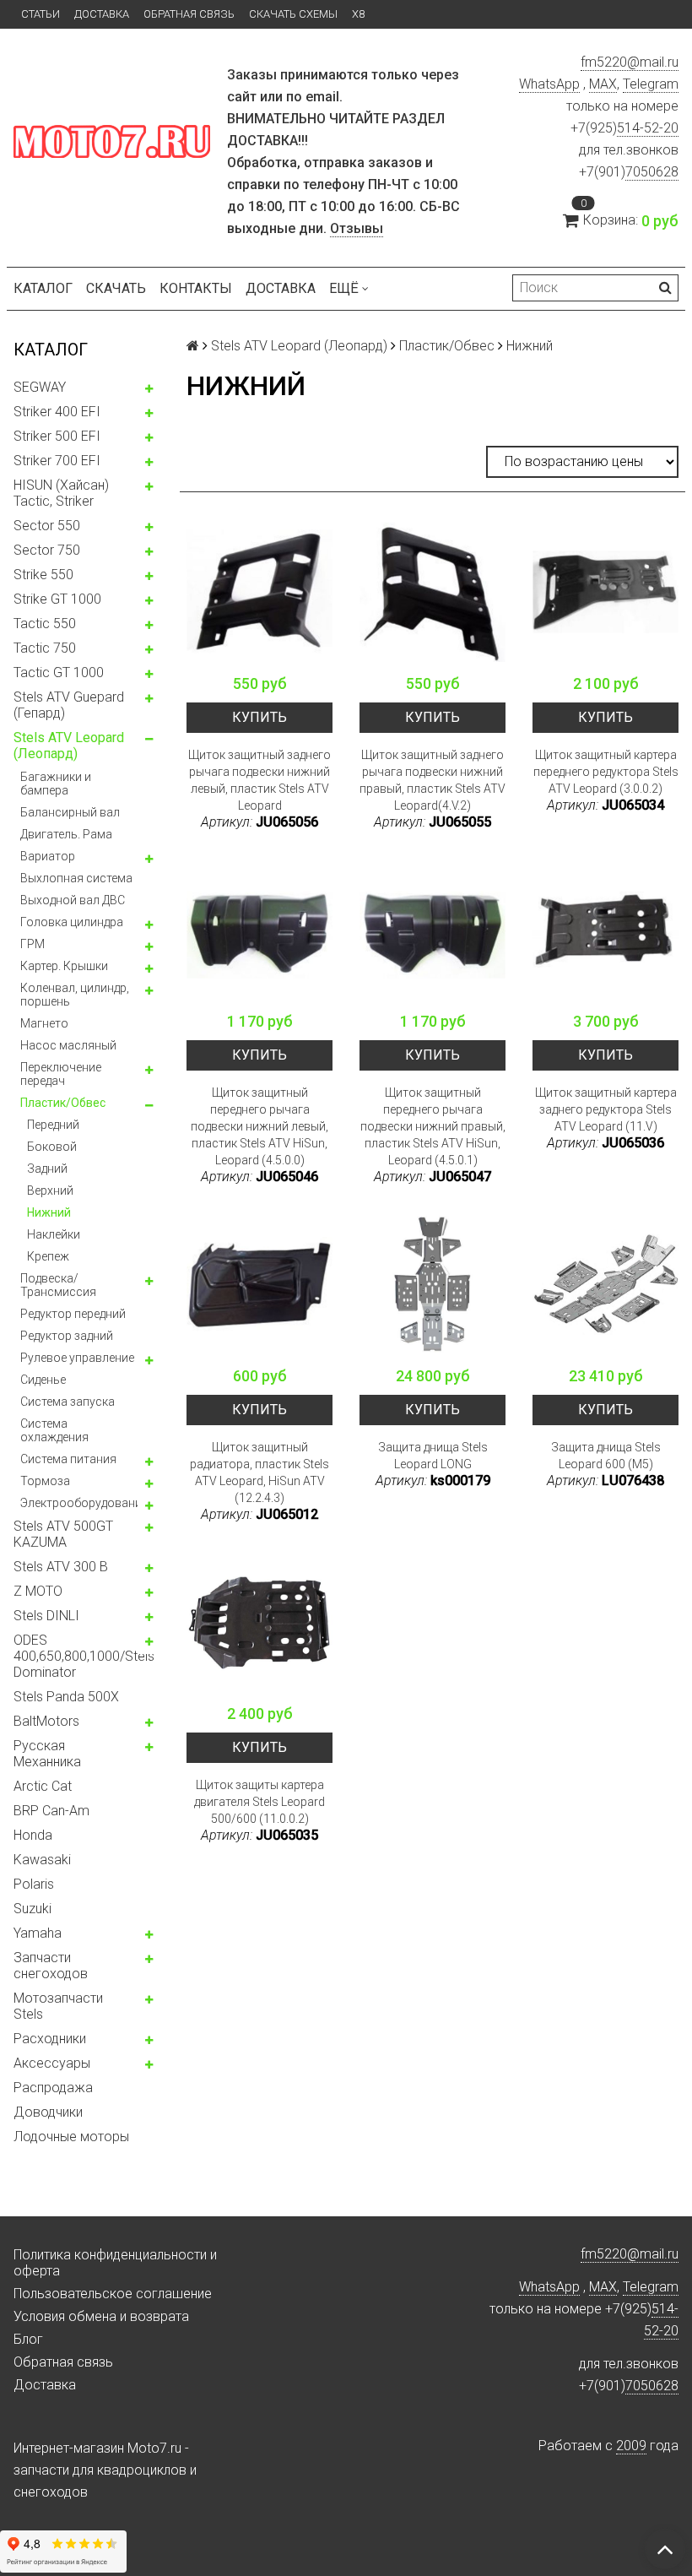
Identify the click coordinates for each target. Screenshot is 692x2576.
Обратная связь (189, 14)
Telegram (651, 84)
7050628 (652, 172)
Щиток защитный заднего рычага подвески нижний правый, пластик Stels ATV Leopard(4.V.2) (432, 780)
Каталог (43, 288)
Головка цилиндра (72, 922)
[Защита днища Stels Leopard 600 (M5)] (605, 1285)
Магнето (44, 1023)
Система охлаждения (54, 1430)
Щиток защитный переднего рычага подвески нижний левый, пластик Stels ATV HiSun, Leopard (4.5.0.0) (259, 1126)
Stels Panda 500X (66, 1697)
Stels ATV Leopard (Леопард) (69, 746)
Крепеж (48, 1256)
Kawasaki (42, 1860)
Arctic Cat (43, 1786)
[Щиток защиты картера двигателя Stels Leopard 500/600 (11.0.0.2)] (259, 1622)
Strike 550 (43, 575)
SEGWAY (40, 387)
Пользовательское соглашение (113, 2294)
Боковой (52, 1147)
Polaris (34, 1884)
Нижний (49, 1212)
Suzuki (32, 1909)
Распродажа (53, 2088)
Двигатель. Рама (66, 834)
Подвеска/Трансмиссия (58, 1285)
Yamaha (38, 1933)
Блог (28, 2339)
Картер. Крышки (64, 966)
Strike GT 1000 (57, 599)
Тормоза (45, 1481)
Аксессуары (52, 2063)
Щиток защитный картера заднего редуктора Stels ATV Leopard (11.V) (606, 1109)
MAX (603, 84)
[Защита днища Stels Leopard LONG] (432, 1285)
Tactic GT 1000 (59, 672)
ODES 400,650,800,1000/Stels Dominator (84, 1656)
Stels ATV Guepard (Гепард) (69, 705)
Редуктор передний (73, 1314)
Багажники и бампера (56, 784)
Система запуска (68, 1402)
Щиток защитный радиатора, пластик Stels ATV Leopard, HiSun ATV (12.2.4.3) (259, 1472)
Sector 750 (47, 550)
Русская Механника (47, 1754)
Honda (33, 1835)
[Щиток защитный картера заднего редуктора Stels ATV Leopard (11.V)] (605, 930)
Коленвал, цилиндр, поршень (75, 995)
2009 (631, 2446)
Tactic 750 (45, 648)
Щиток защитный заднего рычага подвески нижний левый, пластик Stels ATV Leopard (259, 780)
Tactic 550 (45, 624)
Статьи (41, 14)
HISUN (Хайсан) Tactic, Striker (61, 493)
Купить (259, 717)
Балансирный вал (70, 812)
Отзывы (357, 228)
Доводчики (48, 2112)
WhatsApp (549, 84)
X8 (358, 14)
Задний (47, 1169)
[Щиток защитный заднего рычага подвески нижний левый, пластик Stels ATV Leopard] (259, 592)
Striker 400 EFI (57, 412)
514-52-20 (648, 128)
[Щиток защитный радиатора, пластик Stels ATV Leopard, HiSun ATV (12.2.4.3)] (259, 1285)
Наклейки (54, 1234)
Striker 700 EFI (57, 461)
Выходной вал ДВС (73, 900)
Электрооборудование (84, 1503)
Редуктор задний (67, 1336)
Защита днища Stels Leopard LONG (433, 1456)
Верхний (50, 1190)
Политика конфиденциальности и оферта (115, 2263)
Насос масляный (68, 1045)
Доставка (102, 14)
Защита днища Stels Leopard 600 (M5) (606, 1456)
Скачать (116, 288)
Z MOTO (38, 1591)
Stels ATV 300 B (61, 1567)
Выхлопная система (76, 878)
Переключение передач (61, 1074)
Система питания (68, 1459)
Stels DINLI (46, 1616)
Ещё (344, 288)
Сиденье (43, 1380)
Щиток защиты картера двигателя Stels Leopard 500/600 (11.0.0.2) (259, 1802)
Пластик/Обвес (63, 1103)
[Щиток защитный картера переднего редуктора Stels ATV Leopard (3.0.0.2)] (605, 592)
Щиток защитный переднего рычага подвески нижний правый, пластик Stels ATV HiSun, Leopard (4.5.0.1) (433, 1126)
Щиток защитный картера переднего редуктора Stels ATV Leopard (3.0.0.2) (606, 772)
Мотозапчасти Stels (58, 2006)
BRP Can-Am (51, 1811)
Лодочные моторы (71, 2137)
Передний (53, 1125)
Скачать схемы (293, 14)
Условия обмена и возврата (101, 2316)
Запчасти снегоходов (51, 1966)
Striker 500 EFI (57, 436)
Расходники (50, 2039)
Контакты (196, 288)
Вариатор (48, 856)
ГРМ (32, 944)
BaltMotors (46, 1721)
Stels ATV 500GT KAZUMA (63, 1534)
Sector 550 (47, 526)
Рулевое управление (77, 1358)
